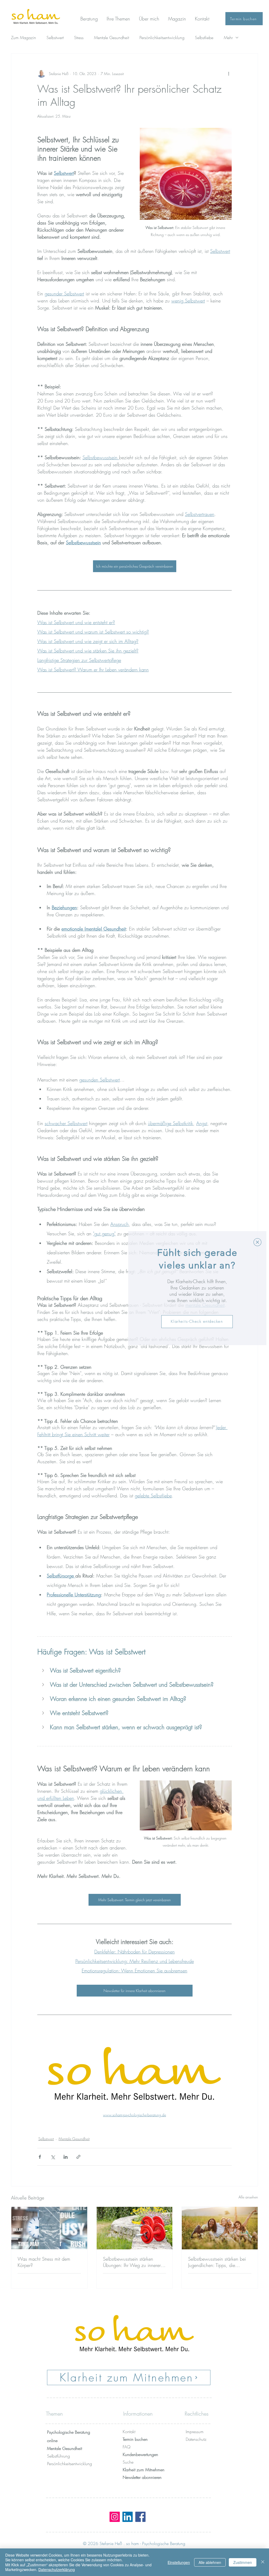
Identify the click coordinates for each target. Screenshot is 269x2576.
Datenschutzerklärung (57, 2569)
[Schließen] (263, 2562)
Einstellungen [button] (179, 2562)
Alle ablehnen (210, 2562)
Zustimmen (243, 2562)
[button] (257, 1242)
